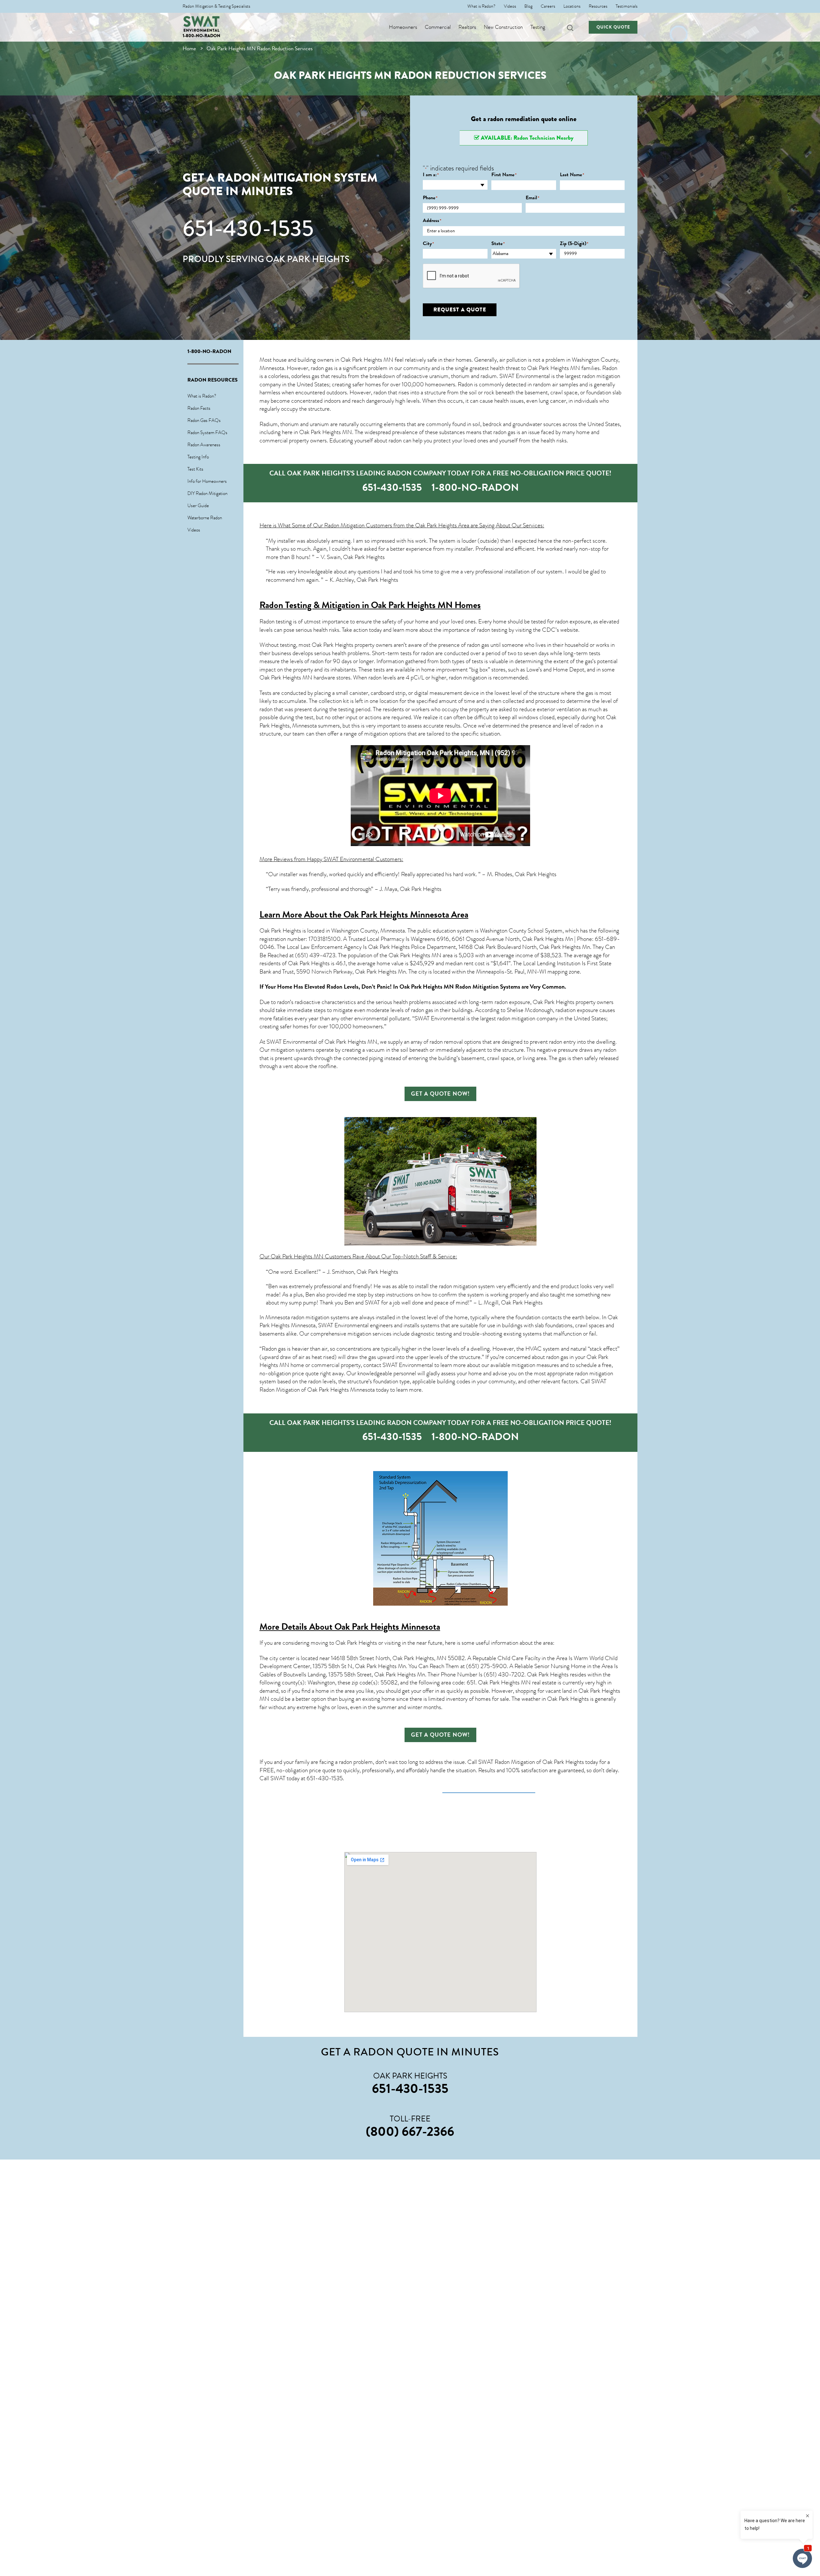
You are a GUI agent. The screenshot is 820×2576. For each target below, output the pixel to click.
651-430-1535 (248, 228)
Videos (510, 6)
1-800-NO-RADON (201, 36)
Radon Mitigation (344, 525)
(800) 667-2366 (410, 2131)
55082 (389, 1683)
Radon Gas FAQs (204, 420)
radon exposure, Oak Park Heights (534, 1002)
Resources (598, 6)
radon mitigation (468, 678)
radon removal (446, 1042)
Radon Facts (199, 408)
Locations (572, 6)
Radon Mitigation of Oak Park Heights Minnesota (317, 1390)
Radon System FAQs (207, 432)
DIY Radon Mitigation (207, 493)
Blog (528, 6)
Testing (538, 27)
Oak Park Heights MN (367, 360)
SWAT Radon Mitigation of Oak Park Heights (531, 1762)
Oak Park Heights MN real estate (517, 1683)
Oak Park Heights (280, 931)
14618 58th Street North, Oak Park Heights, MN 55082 (398, 1658)
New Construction (503, 27)
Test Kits (195, 469)
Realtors (467, 27)
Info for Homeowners (207, 481)
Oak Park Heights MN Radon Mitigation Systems (460, 987)
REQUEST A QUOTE (460, 310)
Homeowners (403, 27)
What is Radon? (481, 6)
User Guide (198, 506)
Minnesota (304, 726)
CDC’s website (560, 630)
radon (380, 392)
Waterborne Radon (205, 518)
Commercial (438, 27)
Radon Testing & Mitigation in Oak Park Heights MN (356, 605)
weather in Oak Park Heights (555, 1699)
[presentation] (471, 276)
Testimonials (627, 6)
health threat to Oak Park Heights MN (535, 368)
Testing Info (198, 457)
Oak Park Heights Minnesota (387, 1627)
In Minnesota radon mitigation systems (304, 1317)
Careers (548, 6)
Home (189, 49)
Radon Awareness (204, 445)
